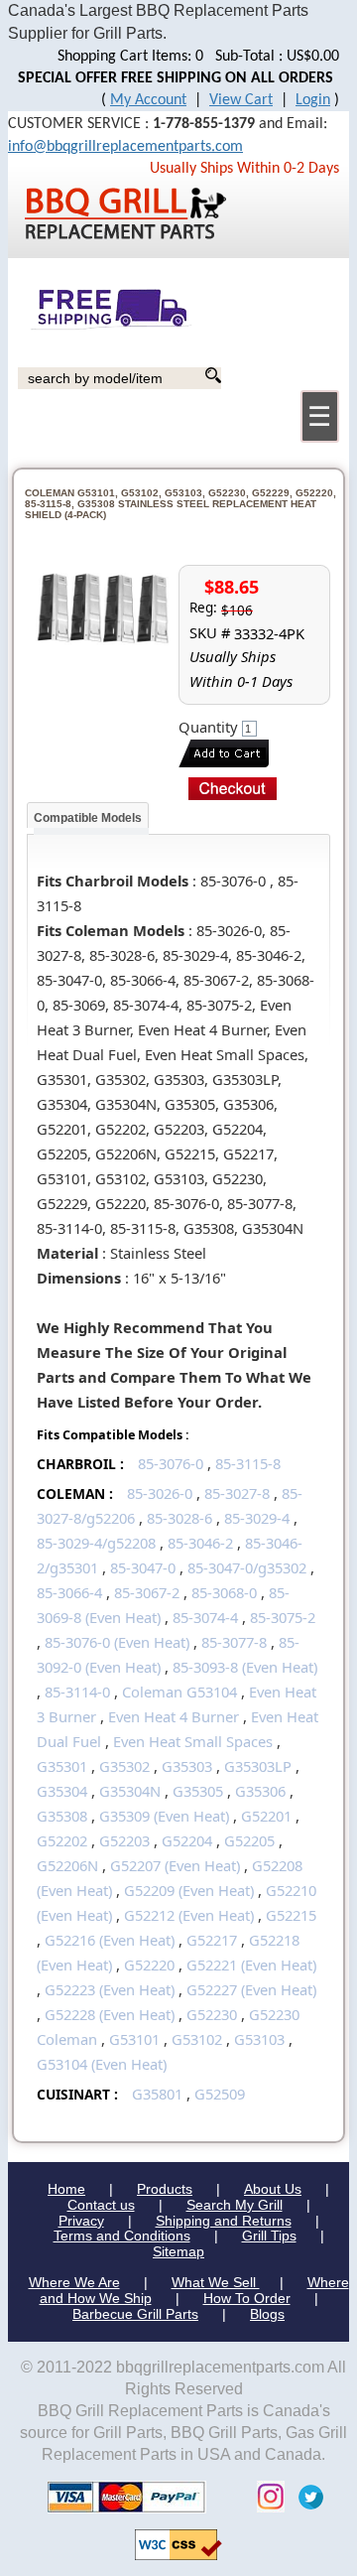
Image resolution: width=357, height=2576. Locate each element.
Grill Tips (269, 2236)
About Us (273, 2189)
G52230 (212, 2014)
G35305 (198, 1791)
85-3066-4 (69, 1592)
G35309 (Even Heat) (164, 1816)
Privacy (81, 2221)
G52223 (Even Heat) (110, 1989)
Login (313, 100)
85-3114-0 (77, 1692)
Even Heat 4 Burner (174, 1716)
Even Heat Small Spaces (193, 1741)
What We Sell (216, 2282)
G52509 (220, 2094)
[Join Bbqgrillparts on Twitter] (306, 2496)
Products (165, 2189)
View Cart (241, 100)
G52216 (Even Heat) (110, 1940)
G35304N (130, 1791)
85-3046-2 (200, 1543)
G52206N (67, 1865)
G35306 (260, 1791)
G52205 (249, 1840)
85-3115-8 (248, 1463)
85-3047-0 (143, 1567)
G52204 (187, 1840)
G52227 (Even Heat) (251, 1989)
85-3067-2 (147, 1592)
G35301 (62, 1766)
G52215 (291, 1915)
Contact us (101, 2205)
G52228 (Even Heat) (110, 2014)
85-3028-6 (179, 1518)
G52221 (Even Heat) (251, 1965)
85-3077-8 (234, 1642)
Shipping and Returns (224, 2221)
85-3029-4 (257, 1518)
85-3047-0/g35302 (247, 1567)
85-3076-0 (171, 1463)
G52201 (266, 1816)
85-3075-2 (283, 1617)
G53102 (197, 2039)
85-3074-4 (205, 1617)
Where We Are (74, 2282)
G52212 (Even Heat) (189, 1915)
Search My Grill (235, 2205)
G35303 (187, 1766)
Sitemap (178, 2251)
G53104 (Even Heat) (102, 2064)
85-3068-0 (224, 1592)
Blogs (267, 2314)
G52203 (124, 1840)
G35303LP (258, 1766)
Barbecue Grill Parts (135, 2314)
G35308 (62, 1816)
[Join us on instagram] (266, 2496)
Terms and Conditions (122, 2236)
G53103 (259, 2039)
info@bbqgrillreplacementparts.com (125, 147)
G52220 (149, 1965)
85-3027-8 (237, 1493)
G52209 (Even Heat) (189, 1890)
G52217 (212, 1940)
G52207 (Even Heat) (175, 1865)
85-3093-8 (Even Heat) (245, 1667)
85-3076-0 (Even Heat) (117, 1642)
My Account (148, 100)
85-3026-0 (160, 1493)
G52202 (62, 1840)
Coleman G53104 (179, 1692)
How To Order (247, 2298)
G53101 (134, 2039)
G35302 (124, 1766)
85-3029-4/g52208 (96, 1543)
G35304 (62, 1791)
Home (66, 2189)
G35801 (157, 2094)
